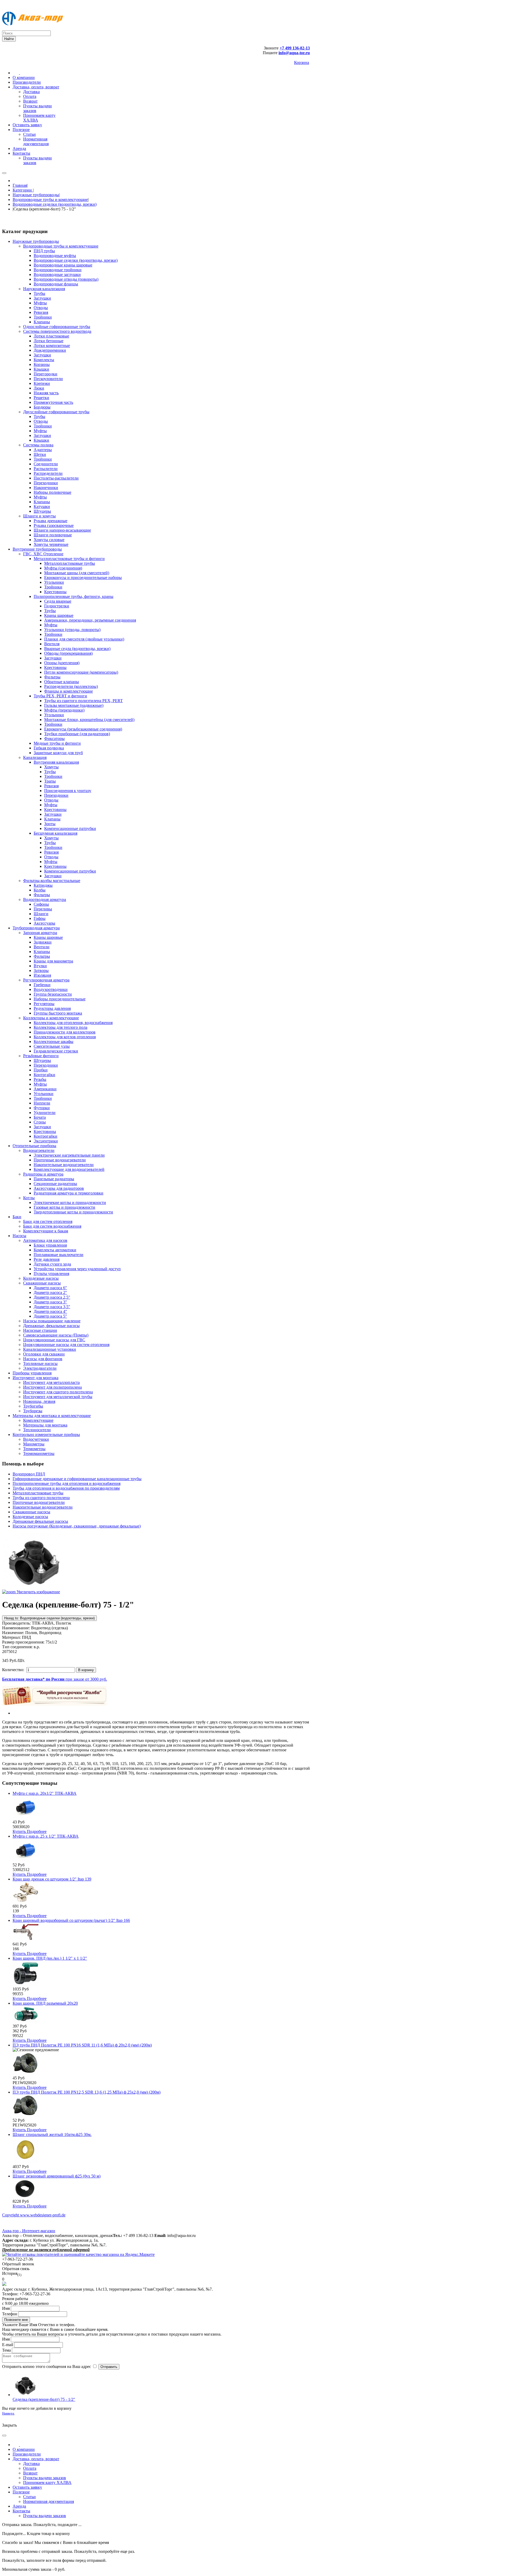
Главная (20, 185)
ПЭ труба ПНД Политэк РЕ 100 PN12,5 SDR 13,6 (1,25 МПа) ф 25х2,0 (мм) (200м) (87, 2092)
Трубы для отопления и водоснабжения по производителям (66, 1488)
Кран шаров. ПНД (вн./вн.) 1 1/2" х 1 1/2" (50, 1958)
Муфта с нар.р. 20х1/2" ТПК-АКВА (45, 1793)
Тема (6, 2350)
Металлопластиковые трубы (38, 1493)
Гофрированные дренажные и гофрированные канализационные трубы (77, 1479)
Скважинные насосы (31, 1512)
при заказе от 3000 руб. (55, 1679)
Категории (23, 190)
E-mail (8, 2345)
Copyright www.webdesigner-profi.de (34, 2215)
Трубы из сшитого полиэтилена (41, 1498)
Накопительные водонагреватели (43, 1507)
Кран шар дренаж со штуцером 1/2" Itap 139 (52, 1879)
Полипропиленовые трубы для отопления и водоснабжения (67, 1483)
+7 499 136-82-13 (295, 48)
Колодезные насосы (30, 1517)
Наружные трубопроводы (36, 195)
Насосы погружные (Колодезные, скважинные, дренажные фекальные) (77, 1526)
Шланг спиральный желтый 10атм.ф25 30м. (52, 2134)
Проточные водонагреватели (39, 1502)
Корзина (302, 62)
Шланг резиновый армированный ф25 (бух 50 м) (57, 2176)
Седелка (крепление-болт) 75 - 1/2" (44, 2399)
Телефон (10, 2314)
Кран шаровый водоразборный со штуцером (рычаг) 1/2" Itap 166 (71, 1920)
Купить (20, 1831)
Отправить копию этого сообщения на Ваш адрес (47, 2366)
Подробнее (37, 1831)
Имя (6, 2308)
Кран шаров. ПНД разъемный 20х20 (45, 2003)
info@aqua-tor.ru (294, 53)
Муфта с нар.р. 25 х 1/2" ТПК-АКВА (46, 1836)
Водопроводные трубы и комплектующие (50, 200)
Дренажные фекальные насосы (40, 1521)
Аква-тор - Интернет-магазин (29, 2231)
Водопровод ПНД (29, 1474)
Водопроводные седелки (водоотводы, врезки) (55, 204)
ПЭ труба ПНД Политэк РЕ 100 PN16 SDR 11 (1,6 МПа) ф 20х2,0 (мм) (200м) (82, 2045)
